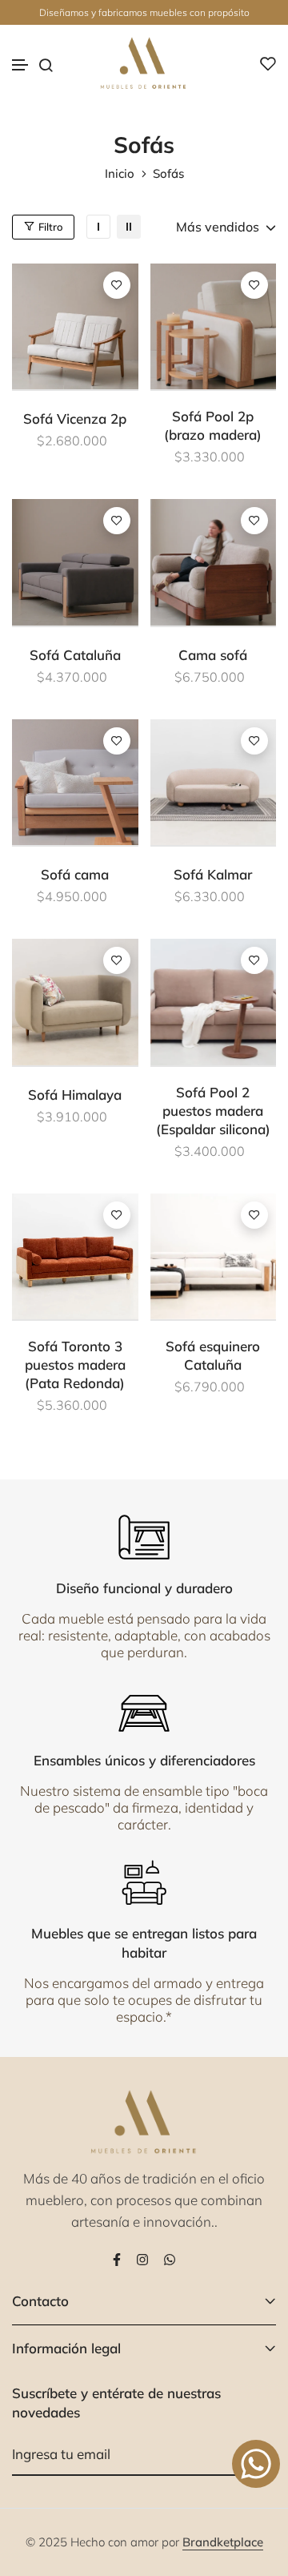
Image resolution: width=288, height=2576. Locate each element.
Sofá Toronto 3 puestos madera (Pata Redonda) (75, 1364)
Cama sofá (213, 655)
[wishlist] (268, 63)
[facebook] (117, 2258)
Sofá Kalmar (213, 874)
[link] (98, 227)
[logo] (144, 64)
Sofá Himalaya (75, 1095)
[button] (21, 65)
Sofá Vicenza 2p (75, 419)
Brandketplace (223, 2542)
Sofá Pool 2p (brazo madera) (213, 425)
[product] (75, 327)
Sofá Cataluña (75, 655)
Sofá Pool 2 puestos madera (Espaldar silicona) (213, 1111)
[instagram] (142, 2258)
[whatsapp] (170, 2258)
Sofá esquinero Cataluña (213, 1355)
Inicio (120, 174)
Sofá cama (75, 874)
